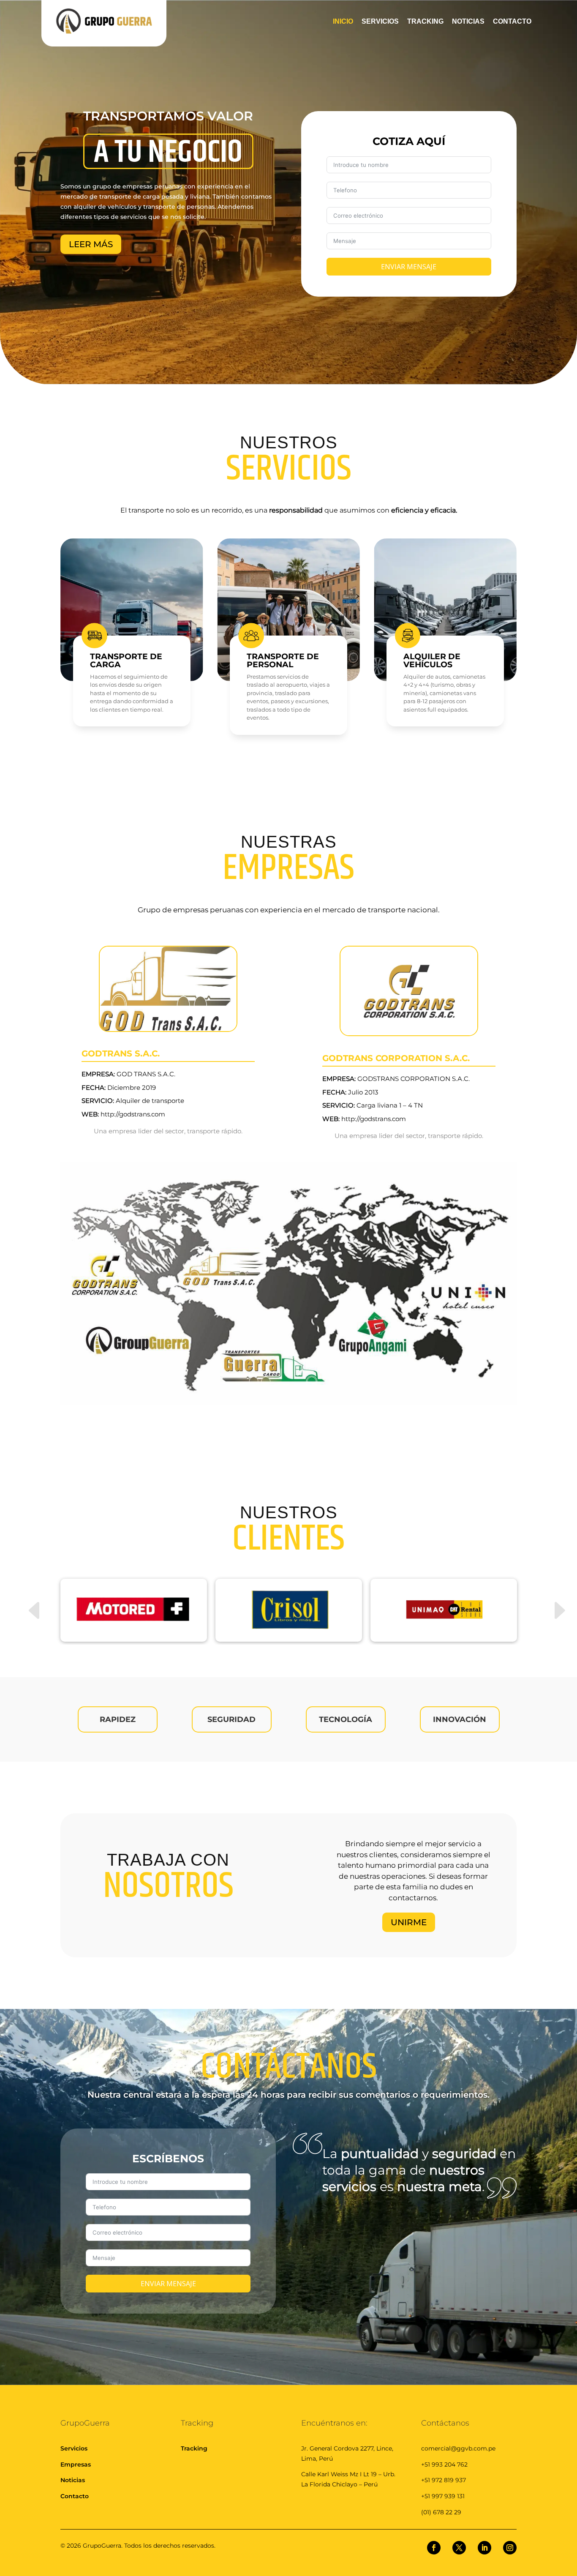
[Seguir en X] (459, 2548)
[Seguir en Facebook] (434, 2548)
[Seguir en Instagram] (510, 2548)
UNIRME (409, 1922)
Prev (27, 1596)
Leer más (91, 244)
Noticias (73, 2480)
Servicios (74, 2448)
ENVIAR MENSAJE (409, 267)
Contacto (75, 2496)
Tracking (194, 2448)
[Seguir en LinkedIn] (484, 2548)
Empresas (76, 2464)
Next (550, 1596)
